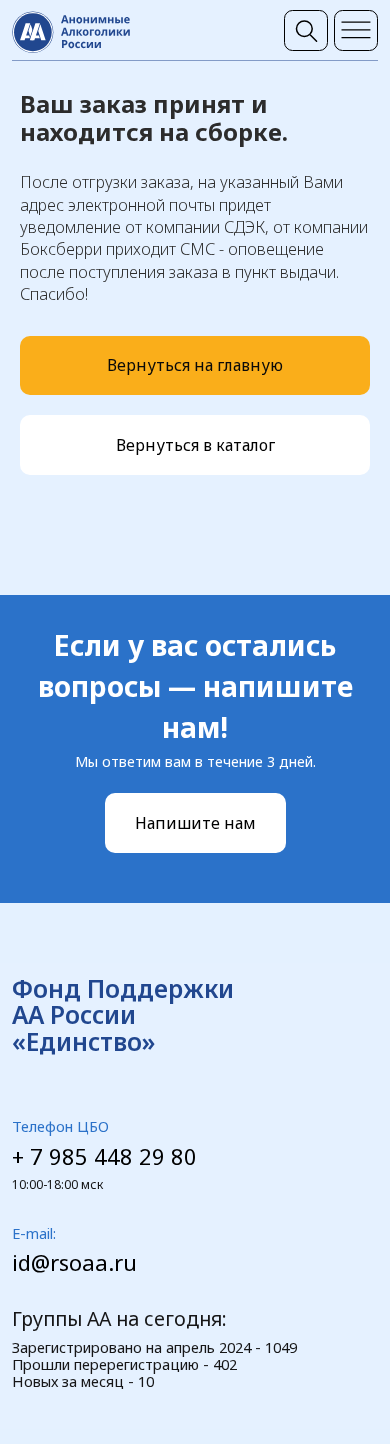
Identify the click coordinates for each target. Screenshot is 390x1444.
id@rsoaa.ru (74, 1262)
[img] (306, 30)
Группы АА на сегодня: (119, 1318)
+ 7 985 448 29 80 (104, 1156)
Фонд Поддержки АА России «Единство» (123, 1015)
